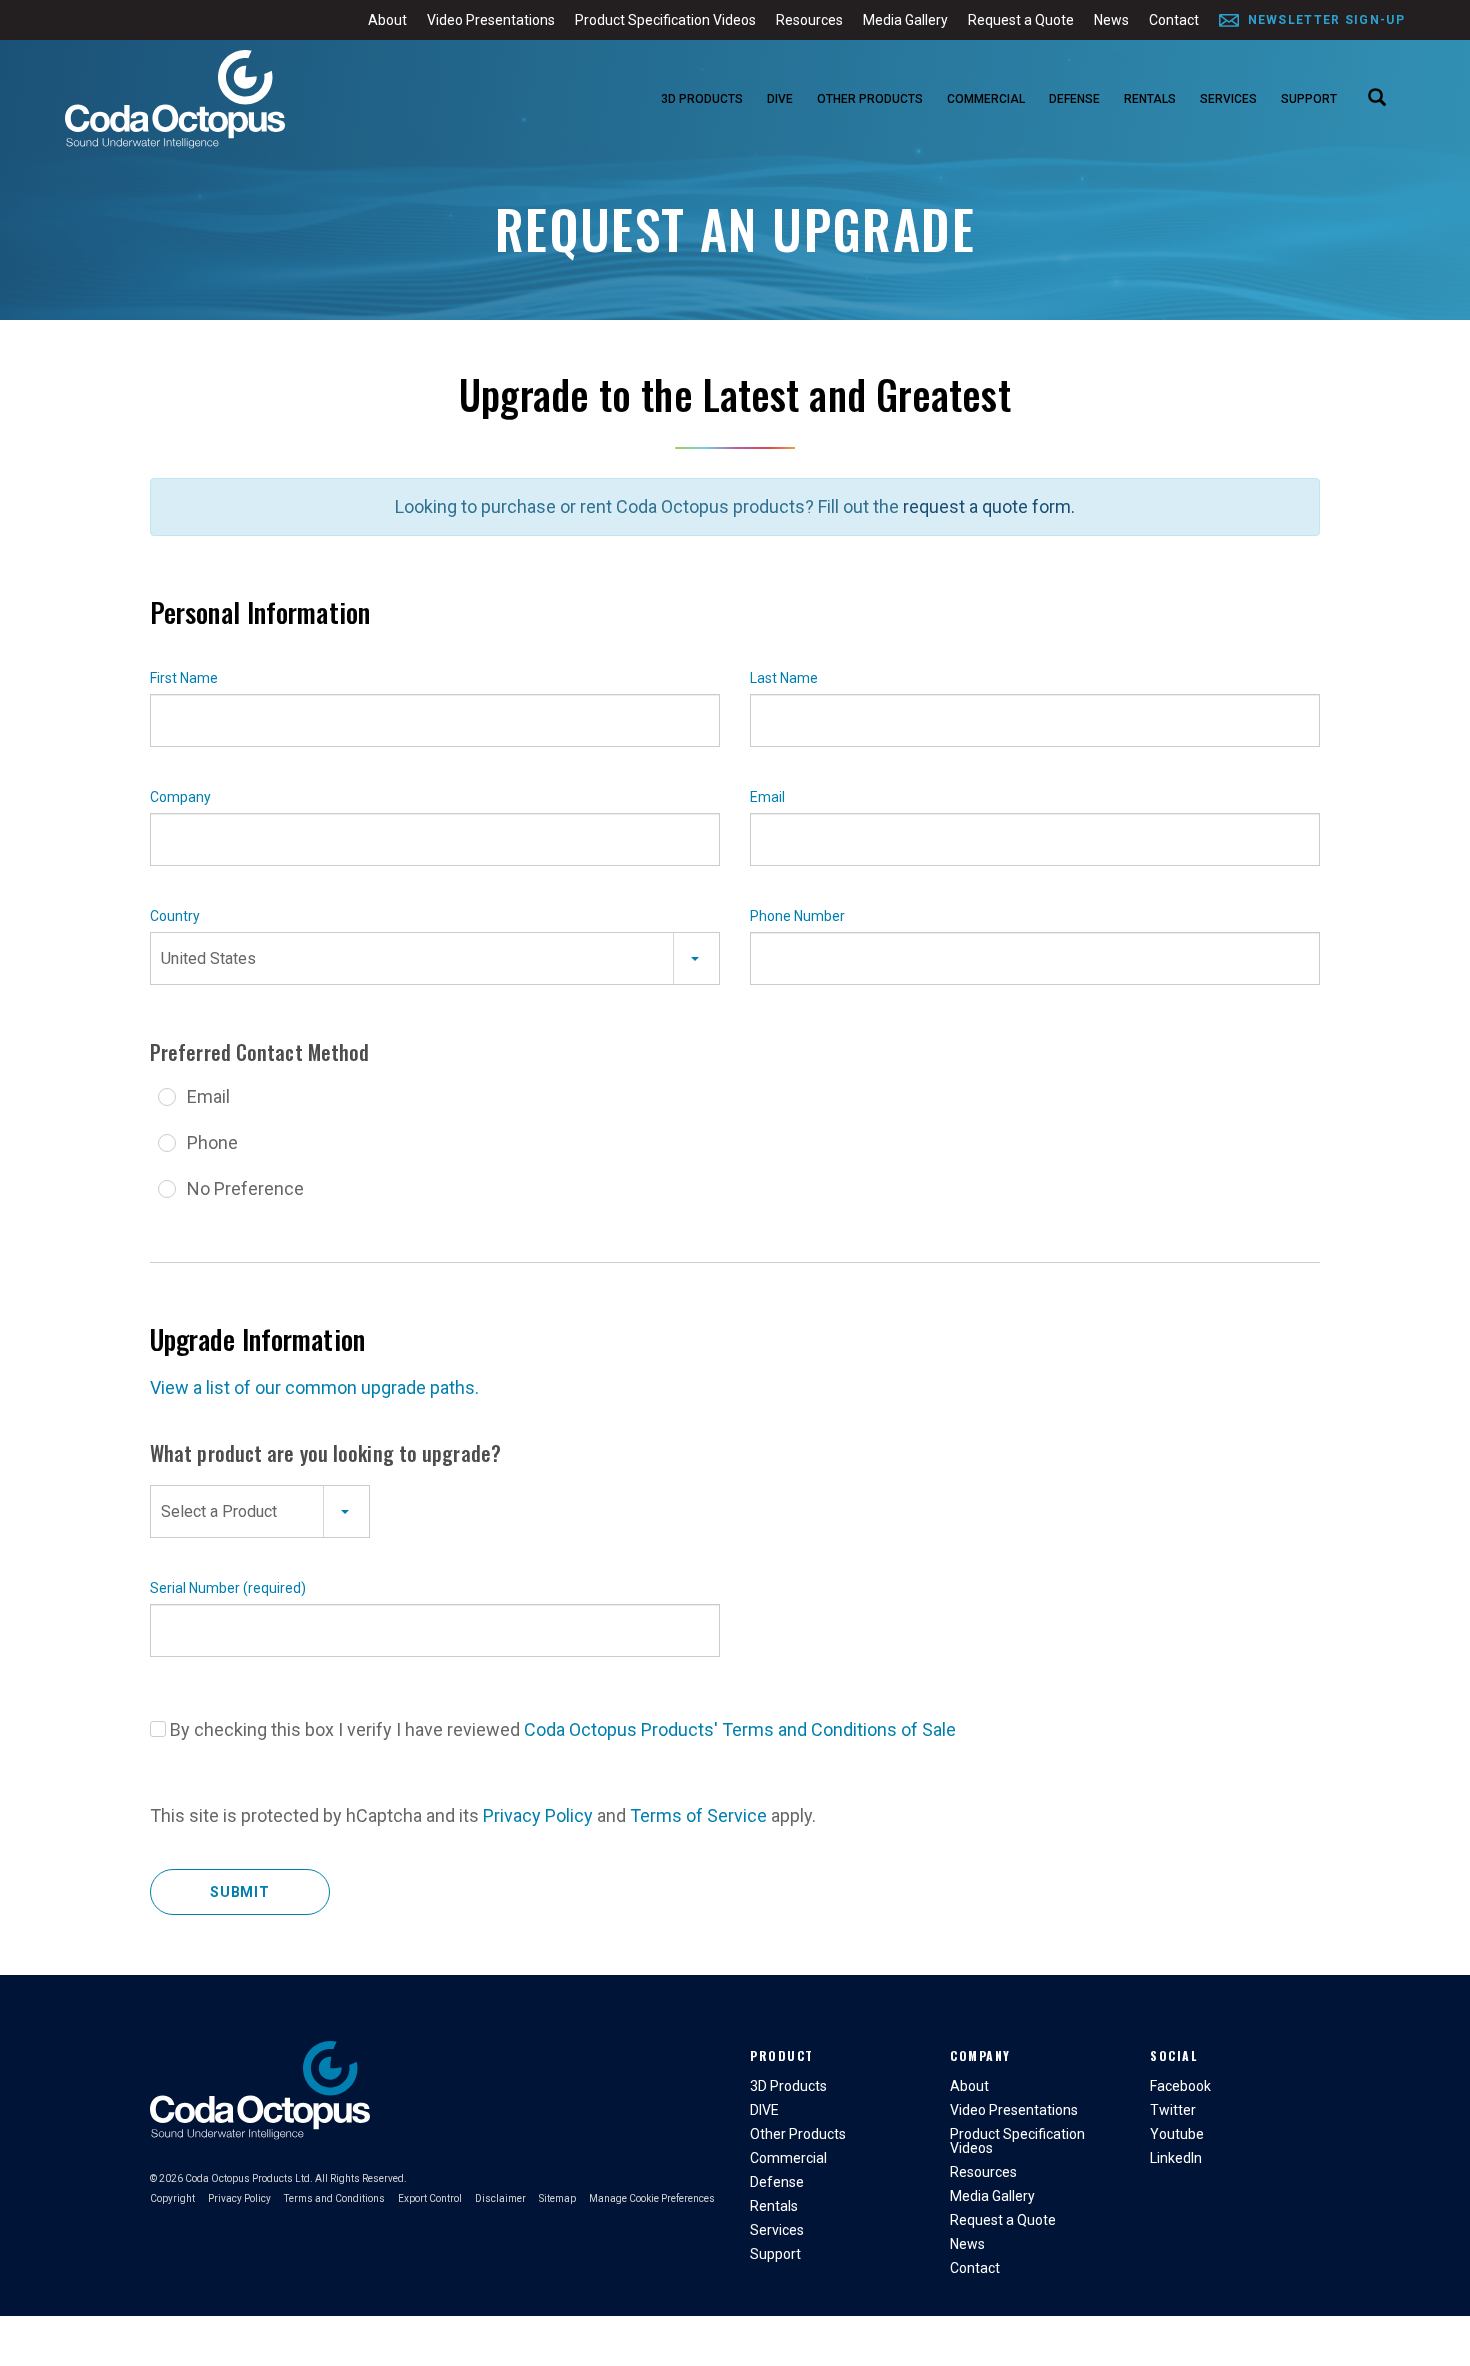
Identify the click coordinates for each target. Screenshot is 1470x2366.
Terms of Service (698, 1815)
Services (1228, 99)
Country (175, 916)
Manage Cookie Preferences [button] (652, 2198)
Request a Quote (1021, 20)
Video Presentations (491, 20)
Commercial (986, 99)
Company (180, 797)
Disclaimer (500, 2198)
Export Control (430, 2198)
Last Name (784, 678)
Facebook (1180, 2086)
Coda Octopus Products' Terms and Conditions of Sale (740, 1729)
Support (1309, 99)
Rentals (1150, 99)
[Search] (1377, 99)
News (1111, 20)
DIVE (780, 99)
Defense (1074, 99)
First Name (184, 678)
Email (767, 797)
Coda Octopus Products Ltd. (249, 2178)
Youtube (1177, 2134)
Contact (1174, 20)
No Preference (245, 1188)
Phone (212, 1142)
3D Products (702, 99)
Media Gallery (905, 20)
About (387, 20)
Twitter (1173, 2110)
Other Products (870, 99)
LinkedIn (1176, 2158)
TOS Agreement (158, 1729)
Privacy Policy (538, 1815)
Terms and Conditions (334, 2198)
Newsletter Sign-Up (1326, 20)
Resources (809, 20)
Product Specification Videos (665, 20)
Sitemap (557, 2198)
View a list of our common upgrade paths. (314, 1387)
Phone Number (797, 916)
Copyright (172, 2198)
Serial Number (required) (228, 1588)
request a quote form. (989, 506)
